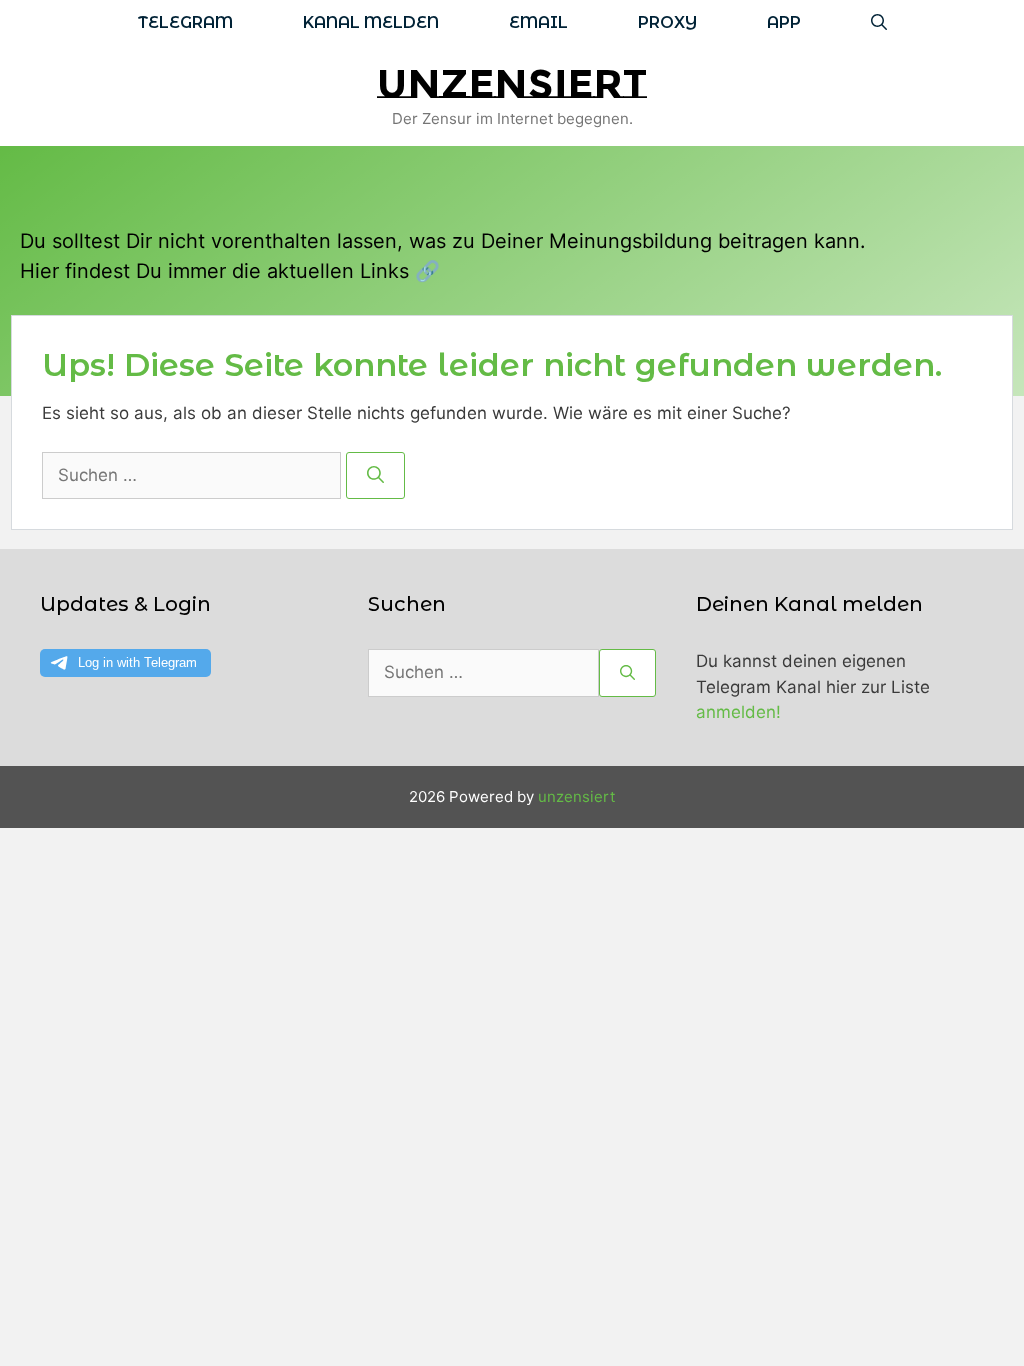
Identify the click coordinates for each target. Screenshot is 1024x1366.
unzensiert (512, 83)
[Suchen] (375, 476)
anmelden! (738, 712)
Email (538, 22)
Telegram (185, 22)
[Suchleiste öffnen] (879, 22)
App (784, 22)
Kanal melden (371, 22)
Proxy (667, 22)
